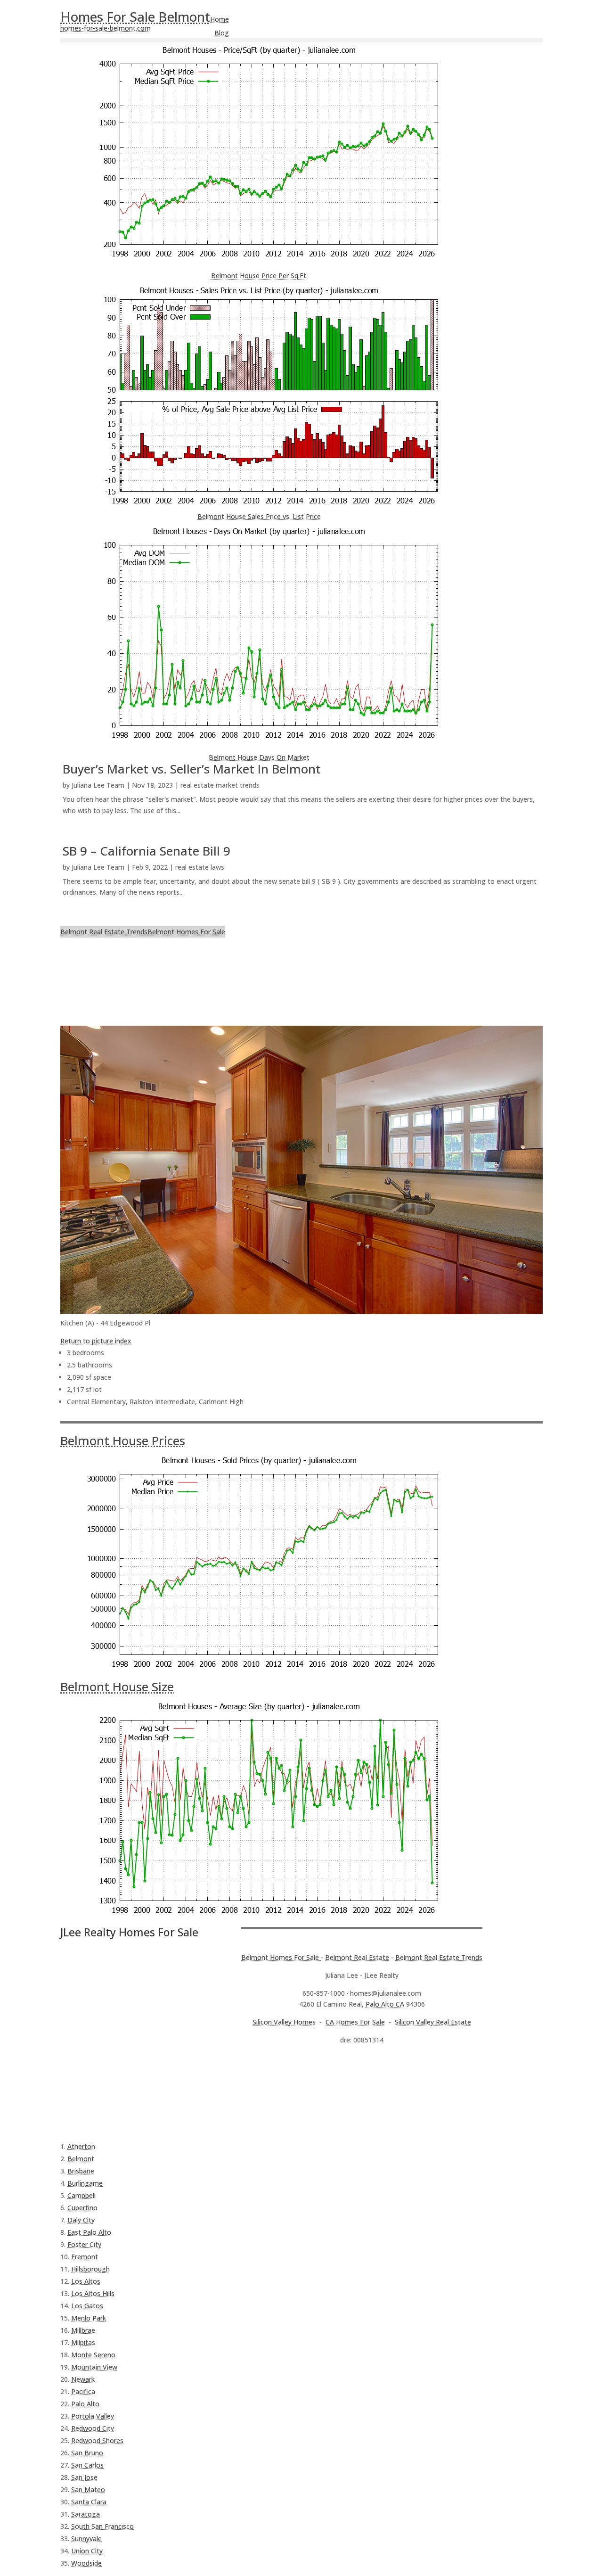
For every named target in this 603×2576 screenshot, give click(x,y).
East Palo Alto (89, 2232)
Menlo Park (89, 2318)
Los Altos (86, 2281)
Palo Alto (85, 2404)
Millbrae (83, 2330)
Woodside (86, 2563)
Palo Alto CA (385, 2004)
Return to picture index (96, 1341)
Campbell (81, 2195)
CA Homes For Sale (355, 2022)
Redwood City (93, 2428)
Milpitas (83, 2342)
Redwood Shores (97, 2440)
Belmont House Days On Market (259, 757)
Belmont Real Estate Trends (104, 932)
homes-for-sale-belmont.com (106, 28)
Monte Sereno (93, 2355)
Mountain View (94, 2367)
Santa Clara (89, 2502)
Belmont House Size (117, 1687)
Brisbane (81, 2171)
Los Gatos (87, 2306)
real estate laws (200, 867)
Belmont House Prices (123, 1440)
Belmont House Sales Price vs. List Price (259, 516)
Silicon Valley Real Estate (433, 2022)
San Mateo (88, 2490)
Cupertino (82, 2208)
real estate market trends (220, 785)
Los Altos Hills (93, 2293)
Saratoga (86, 2514)
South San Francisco (102, 2526)
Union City (87, 2551)
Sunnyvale (86, 2539)
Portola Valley (93, 2416)
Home (220, 19)
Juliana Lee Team (98, 785)
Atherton (81, 2146)
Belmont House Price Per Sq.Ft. (259, 276)
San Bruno (87, 2453)
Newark (83, 2379)
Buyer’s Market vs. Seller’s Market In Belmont (192, 769)
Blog (222, 33)
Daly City (81, 2220)
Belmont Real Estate (357, 1957)
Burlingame (85, 2183)
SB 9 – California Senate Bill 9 (147, 851)
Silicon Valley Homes (284, 2022)
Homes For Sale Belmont (135, 16)
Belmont (81, 2159)
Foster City (84, 2244)
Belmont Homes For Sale (186, 932)
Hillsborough (90, 2269)
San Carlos (87, 2465)
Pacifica (83, 2391)
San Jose (84, 2477)
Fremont (85, 2257)
